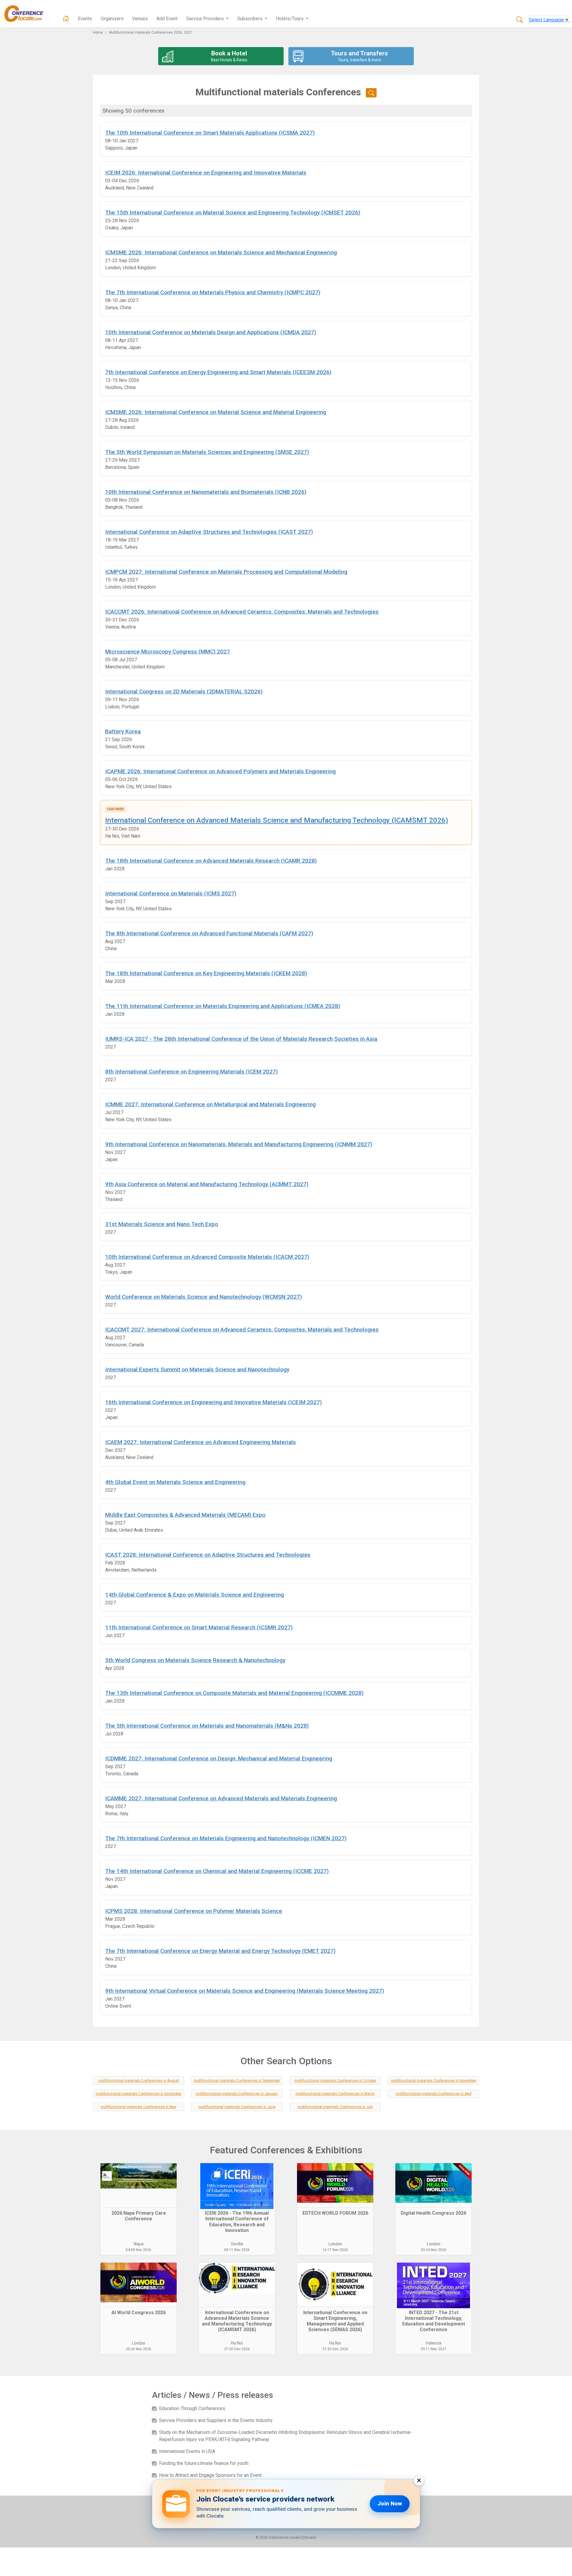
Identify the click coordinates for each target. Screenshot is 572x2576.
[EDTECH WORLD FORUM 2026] (335, 2185)
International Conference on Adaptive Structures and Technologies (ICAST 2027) (209, 532)
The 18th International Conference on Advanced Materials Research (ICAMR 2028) (211, 861)
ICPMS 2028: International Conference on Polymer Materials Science (194, 1911)
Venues (140, 19)
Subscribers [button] (250, 19)
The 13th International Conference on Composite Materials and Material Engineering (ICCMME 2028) (234, 1693)
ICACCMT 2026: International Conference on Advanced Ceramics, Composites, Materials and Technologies (242, 612)
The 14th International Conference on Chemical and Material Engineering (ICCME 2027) (217, 1871)
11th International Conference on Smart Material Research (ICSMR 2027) (199, 1627)
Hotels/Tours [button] (290, 19)
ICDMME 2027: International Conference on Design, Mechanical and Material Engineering (219, 1758)
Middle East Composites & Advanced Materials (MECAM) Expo (185, 1515)
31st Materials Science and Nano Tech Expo (162, 1224)
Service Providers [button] (206, 19)
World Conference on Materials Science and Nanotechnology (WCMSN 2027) (203, 1297)
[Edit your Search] (371, 93)
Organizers (112, 19)
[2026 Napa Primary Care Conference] (139, 2185)
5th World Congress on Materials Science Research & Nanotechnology (195, 1660)
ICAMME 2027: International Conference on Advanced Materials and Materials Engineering (221, 1798)
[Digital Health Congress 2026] (433, 2185)
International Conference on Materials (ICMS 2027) (171, 893)
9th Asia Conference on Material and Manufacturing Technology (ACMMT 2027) (207, 1184)
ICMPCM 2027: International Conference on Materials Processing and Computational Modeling (226, 572)
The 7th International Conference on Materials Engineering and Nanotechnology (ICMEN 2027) (226, 1838)
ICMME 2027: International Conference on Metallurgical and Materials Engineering (210, 1104)
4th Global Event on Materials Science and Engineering (175, 1482)
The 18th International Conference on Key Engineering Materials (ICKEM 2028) (206, 973)
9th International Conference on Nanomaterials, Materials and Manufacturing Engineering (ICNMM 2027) (239, 1144)
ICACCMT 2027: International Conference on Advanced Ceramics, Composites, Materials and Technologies (242, 1330)
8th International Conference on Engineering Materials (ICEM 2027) (191, 1072)
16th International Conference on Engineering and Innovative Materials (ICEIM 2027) (213, 1402)
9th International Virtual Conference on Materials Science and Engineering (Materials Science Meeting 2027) (245, 1991)
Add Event (167, 19)
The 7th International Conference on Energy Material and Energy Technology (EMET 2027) (220, 1951)
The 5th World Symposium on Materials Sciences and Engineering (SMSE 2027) (207, 452)
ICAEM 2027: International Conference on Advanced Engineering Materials (200, 1442)
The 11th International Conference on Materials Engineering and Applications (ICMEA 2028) (223, 1006)
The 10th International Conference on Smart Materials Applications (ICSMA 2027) (210, 133)
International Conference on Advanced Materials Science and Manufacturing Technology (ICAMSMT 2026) (277, 820)
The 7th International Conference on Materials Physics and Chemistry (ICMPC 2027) (213, 292)
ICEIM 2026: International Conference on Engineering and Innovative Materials (206, 173)
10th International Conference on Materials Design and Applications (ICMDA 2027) (211, 332)
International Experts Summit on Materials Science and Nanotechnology (197, 1369)
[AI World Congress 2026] (139, 2285)
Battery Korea (123, 731)
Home (98, 32)
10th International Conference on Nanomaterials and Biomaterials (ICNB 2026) (206, 492)
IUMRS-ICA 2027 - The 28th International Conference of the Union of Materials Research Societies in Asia (241, 1039)
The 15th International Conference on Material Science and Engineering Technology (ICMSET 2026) (233, 213)
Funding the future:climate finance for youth (204, 2463)
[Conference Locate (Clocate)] (27, 14)
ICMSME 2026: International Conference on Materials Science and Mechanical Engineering (221, 252)
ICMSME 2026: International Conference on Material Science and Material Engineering (216, 412)
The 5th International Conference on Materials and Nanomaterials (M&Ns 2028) (207, 1726)
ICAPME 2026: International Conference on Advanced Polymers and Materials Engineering (220, 771)
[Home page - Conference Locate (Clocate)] (66, 19)
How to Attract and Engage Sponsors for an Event (210, 2475)
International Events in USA (187, 2451)
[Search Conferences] (520, 20)
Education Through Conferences (192, 2408)
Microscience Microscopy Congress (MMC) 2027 (168, 652)
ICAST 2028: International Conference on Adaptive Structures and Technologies (208, 1555)
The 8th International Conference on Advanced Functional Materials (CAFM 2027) (209, 933)
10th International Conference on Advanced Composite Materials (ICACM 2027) (207, 1257)
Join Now (390, 2503)
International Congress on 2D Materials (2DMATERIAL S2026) (184, 692)
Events (85, 19)
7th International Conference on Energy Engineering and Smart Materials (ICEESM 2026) (218, 372)
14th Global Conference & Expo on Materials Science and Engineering (195, 1595)
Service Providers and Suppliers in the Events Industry (216, 2420)
